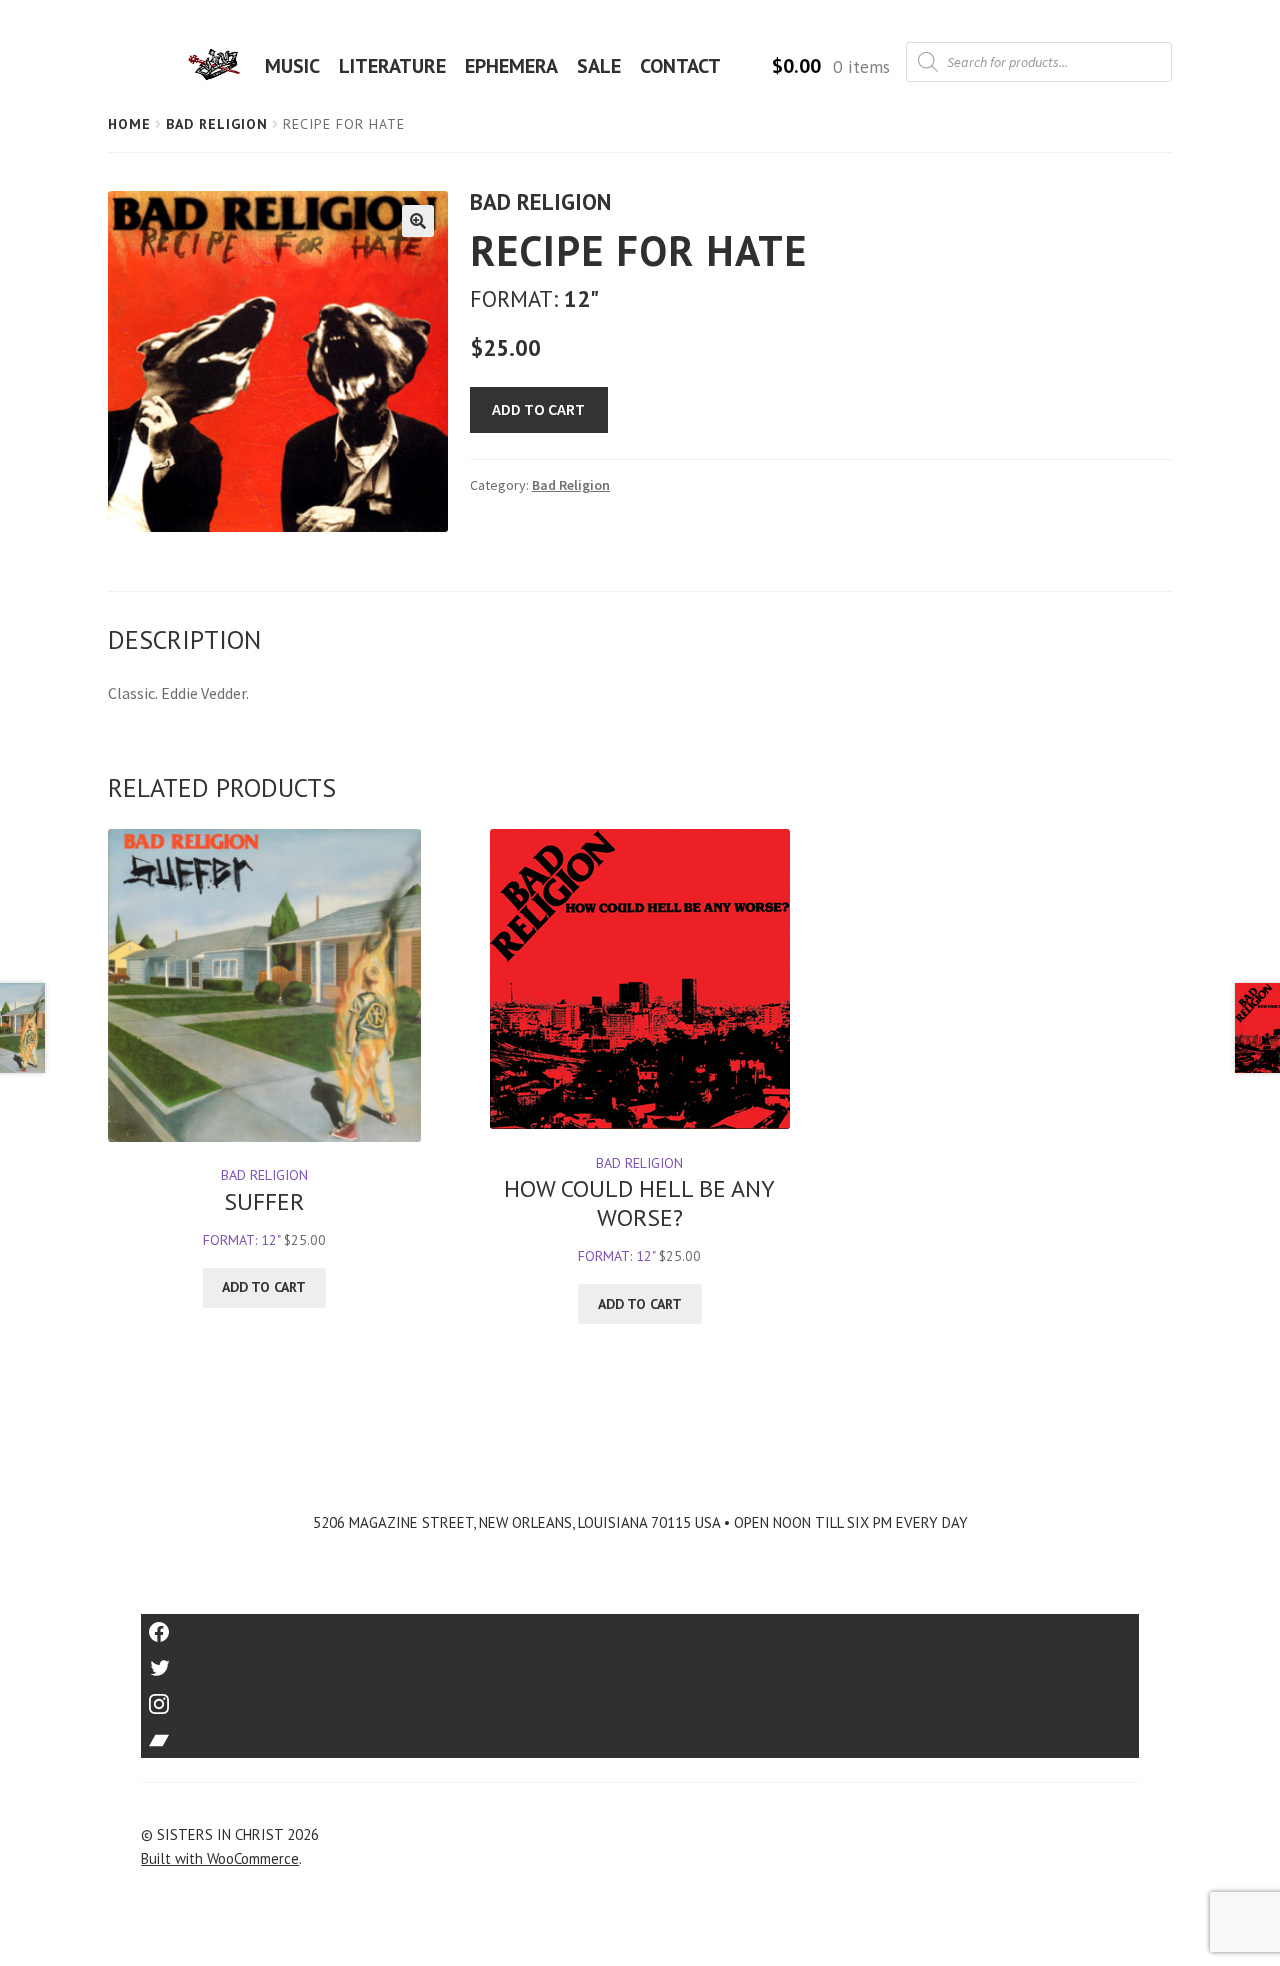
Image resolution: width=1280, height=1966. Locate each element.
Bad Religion (217, 124)
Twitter (640, 1661)
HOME (220, 66)
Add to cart (538, 409)
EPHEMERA (511, 66)
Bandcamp (640, 1733)
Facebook (640, 1625)
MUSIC (292, 66)
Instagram (640, 1697)
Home (129, 124)
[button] (418, 221)
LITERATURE (392, 66)
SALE (599, 66)
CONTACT (680, 66)
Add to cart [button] (264, 1287)
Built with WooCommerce (220, 1858)
